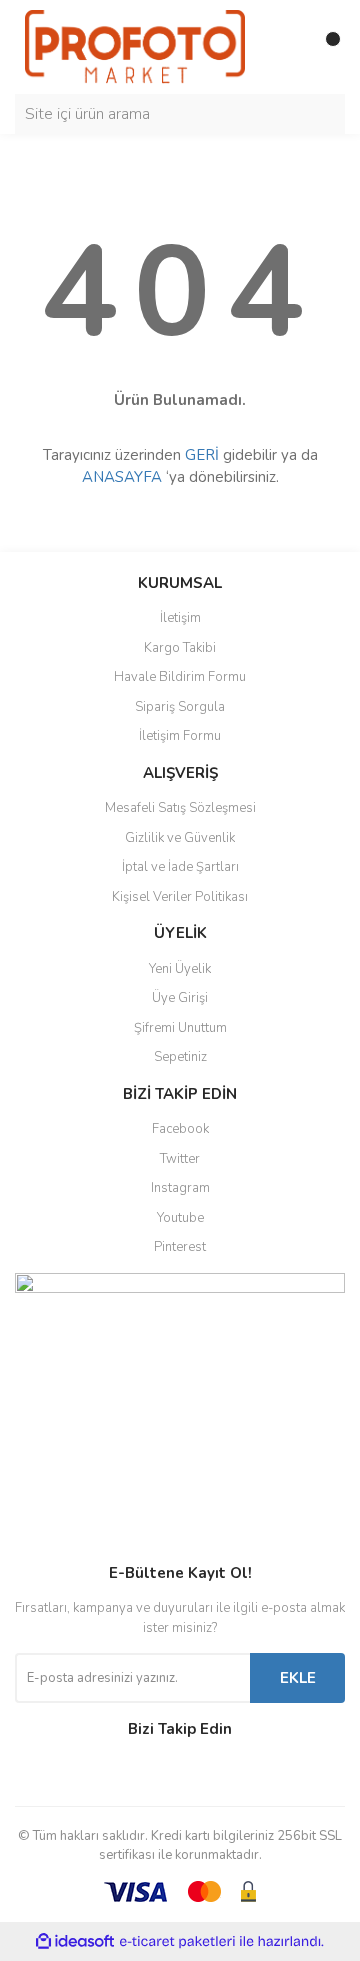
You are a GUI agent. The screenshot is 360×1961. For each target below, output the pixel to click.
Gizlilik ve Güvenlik (180, 838)
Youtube (180, 1218)
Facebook (180, 1129)
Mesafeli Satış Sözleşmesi (180, 808)
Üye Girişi (180, 998)
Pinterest (180, 1247)
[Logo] (135, 46)
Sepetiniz (180, 1057)
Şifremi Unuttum (180, 1028)
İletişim (180, 618)
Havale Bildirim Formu (180, 677)
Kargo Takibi (180, 648)
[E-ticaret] (177, 1941)
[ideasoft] (75, 1941)
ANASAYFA (122, 477)
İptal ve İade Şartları (180, 867)
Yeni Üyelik (180, 969)
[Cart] (325, 47)
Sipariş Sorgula (180, 707)
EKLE (298, 1678)
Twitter (180, 1159)
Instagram (180, 1188)
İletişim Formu (180, 736)
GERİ (202, 455)
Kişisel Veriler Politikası (180, 897)
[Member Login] (285, 47)
